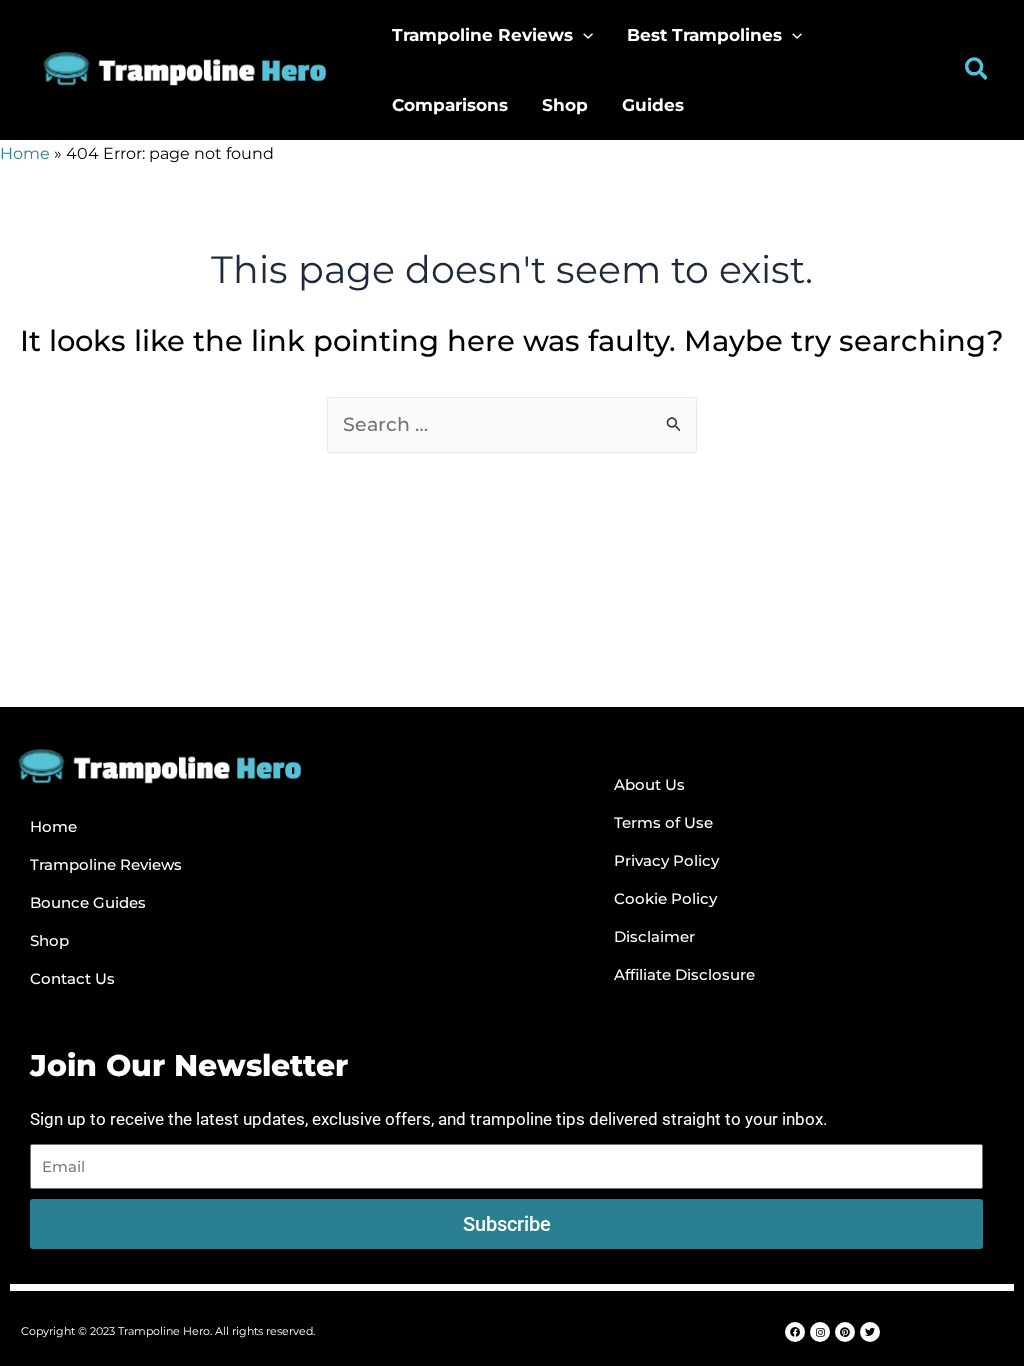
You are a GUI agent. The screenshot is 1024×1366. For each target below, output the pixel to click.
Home (25, 153)
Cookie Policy (665, 898)
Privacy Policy (666, 860)
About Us (649, 784)
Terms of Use (663, 822)
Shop (49, 940)
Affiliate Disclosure (684, 974)
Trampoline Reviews (106, 864)
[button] (583, 35)
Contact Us (72, 978)
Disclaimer (654, 936)
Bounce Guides (88, 902)
